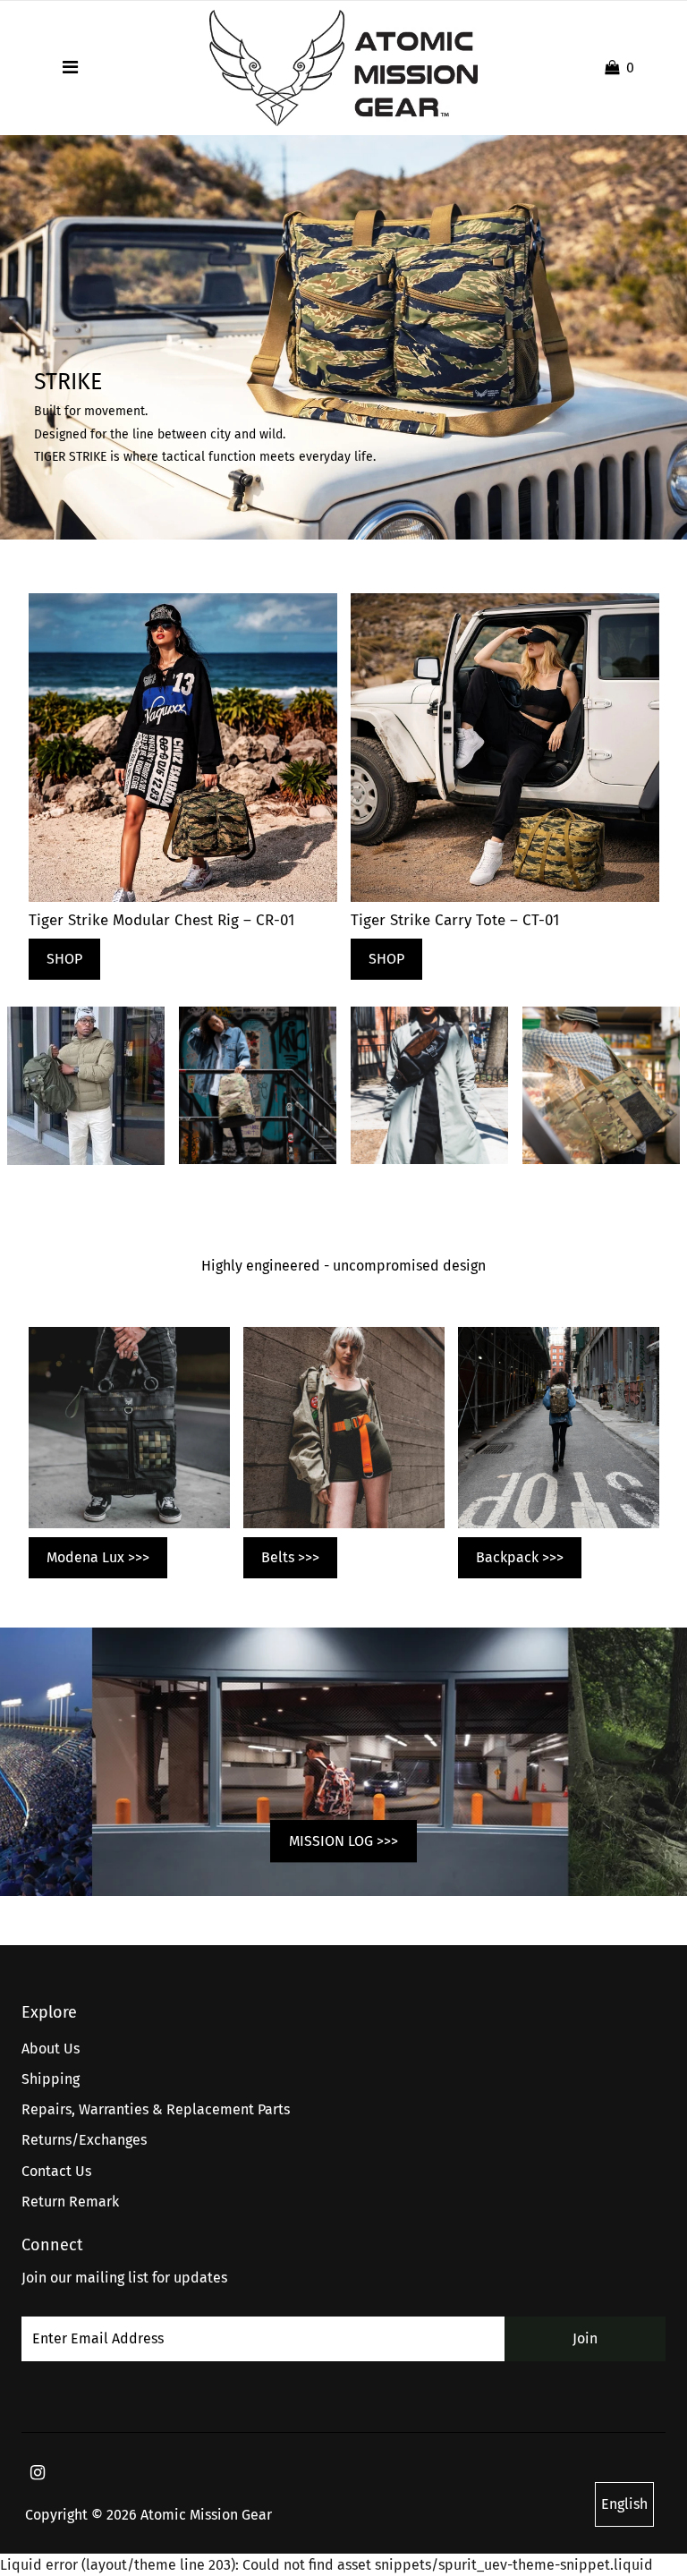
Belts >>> (290, 1557)
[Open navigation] (70, 68)
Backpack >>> (520, 1557)
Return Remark (70, 2202)
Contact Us (56, 2171)
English (624, 2504)
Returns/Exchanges (84, 2140)
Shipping (51, 2079)
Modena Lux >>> (98, 1557)
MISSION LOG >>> (343, 1841)
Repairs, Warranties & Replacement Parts (156, 2109)
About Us (51, 2049)
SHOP (64, 959)
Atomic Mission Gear (206, 2515)
